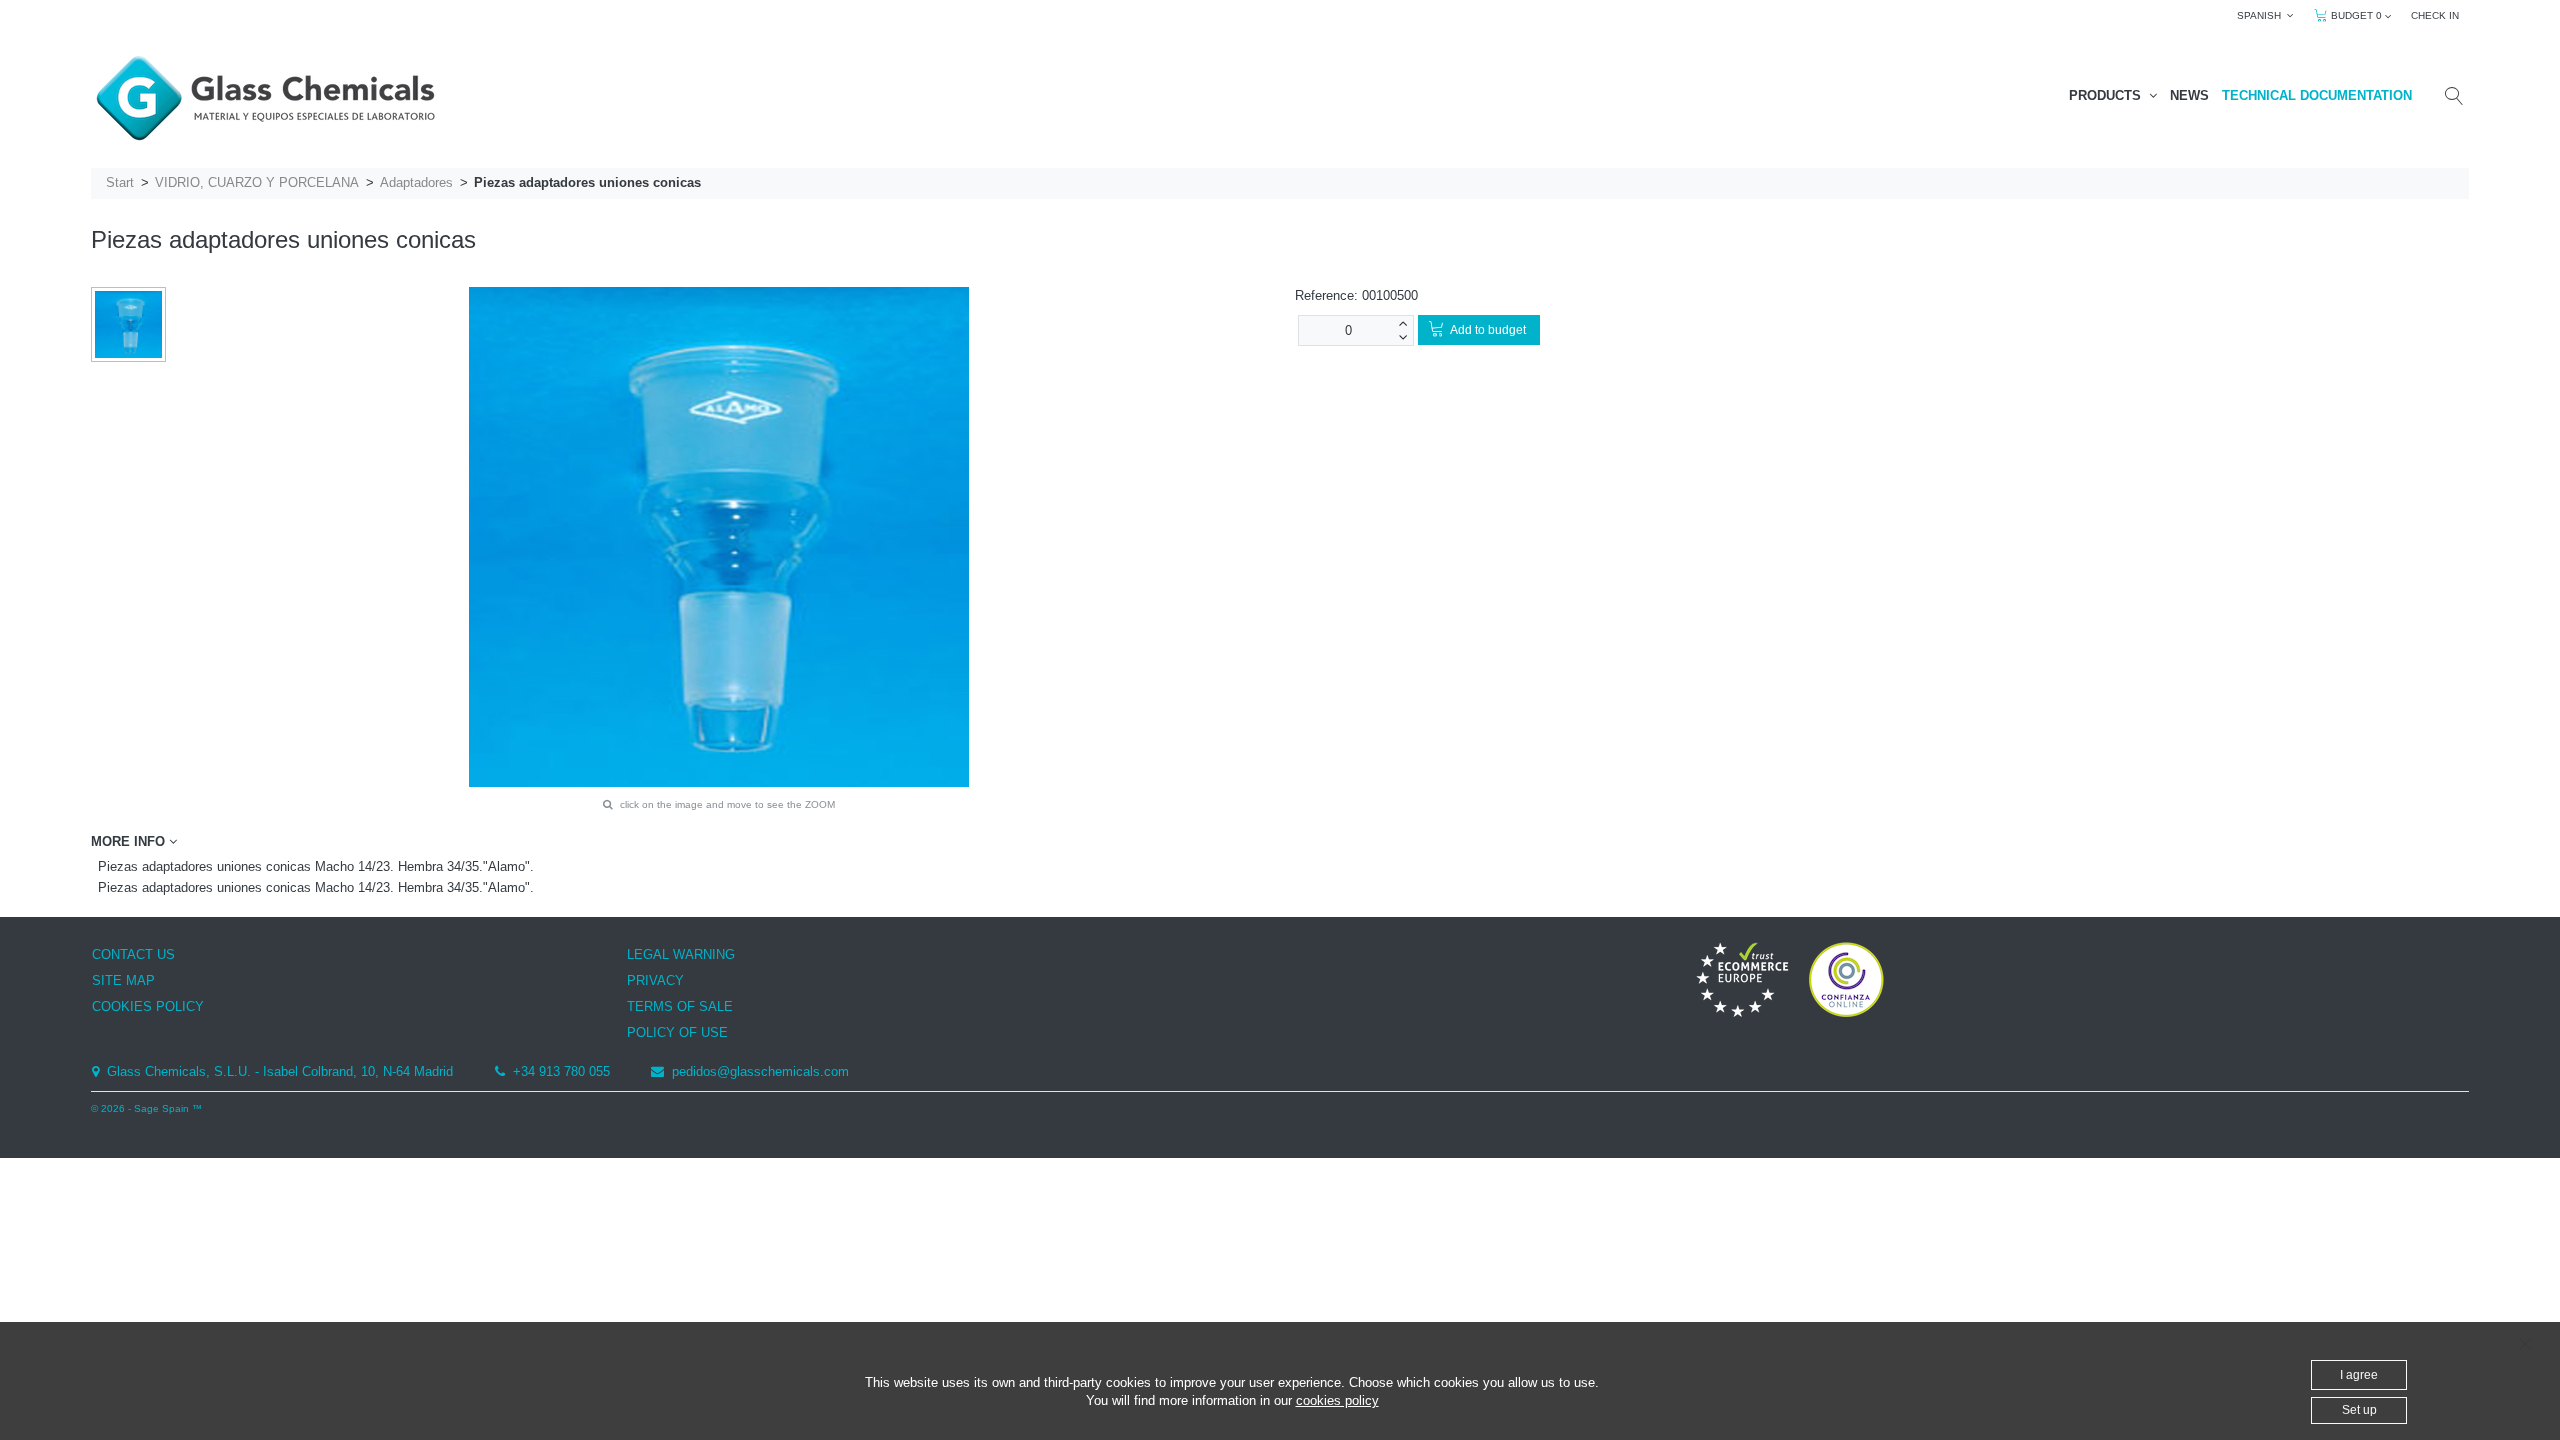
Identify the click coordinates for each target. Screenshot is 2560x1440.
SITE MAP (123, 980)
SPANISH (2262, 15)
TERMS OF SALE (680, 1006)
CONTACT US (133, 954)
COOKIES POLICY (148, 1006)
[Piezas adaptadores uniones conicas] (128, 324)
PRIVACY (655, 980)
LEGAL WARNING (681, 954)
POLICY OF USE (677, 1032)
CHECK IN (2435, 15)
